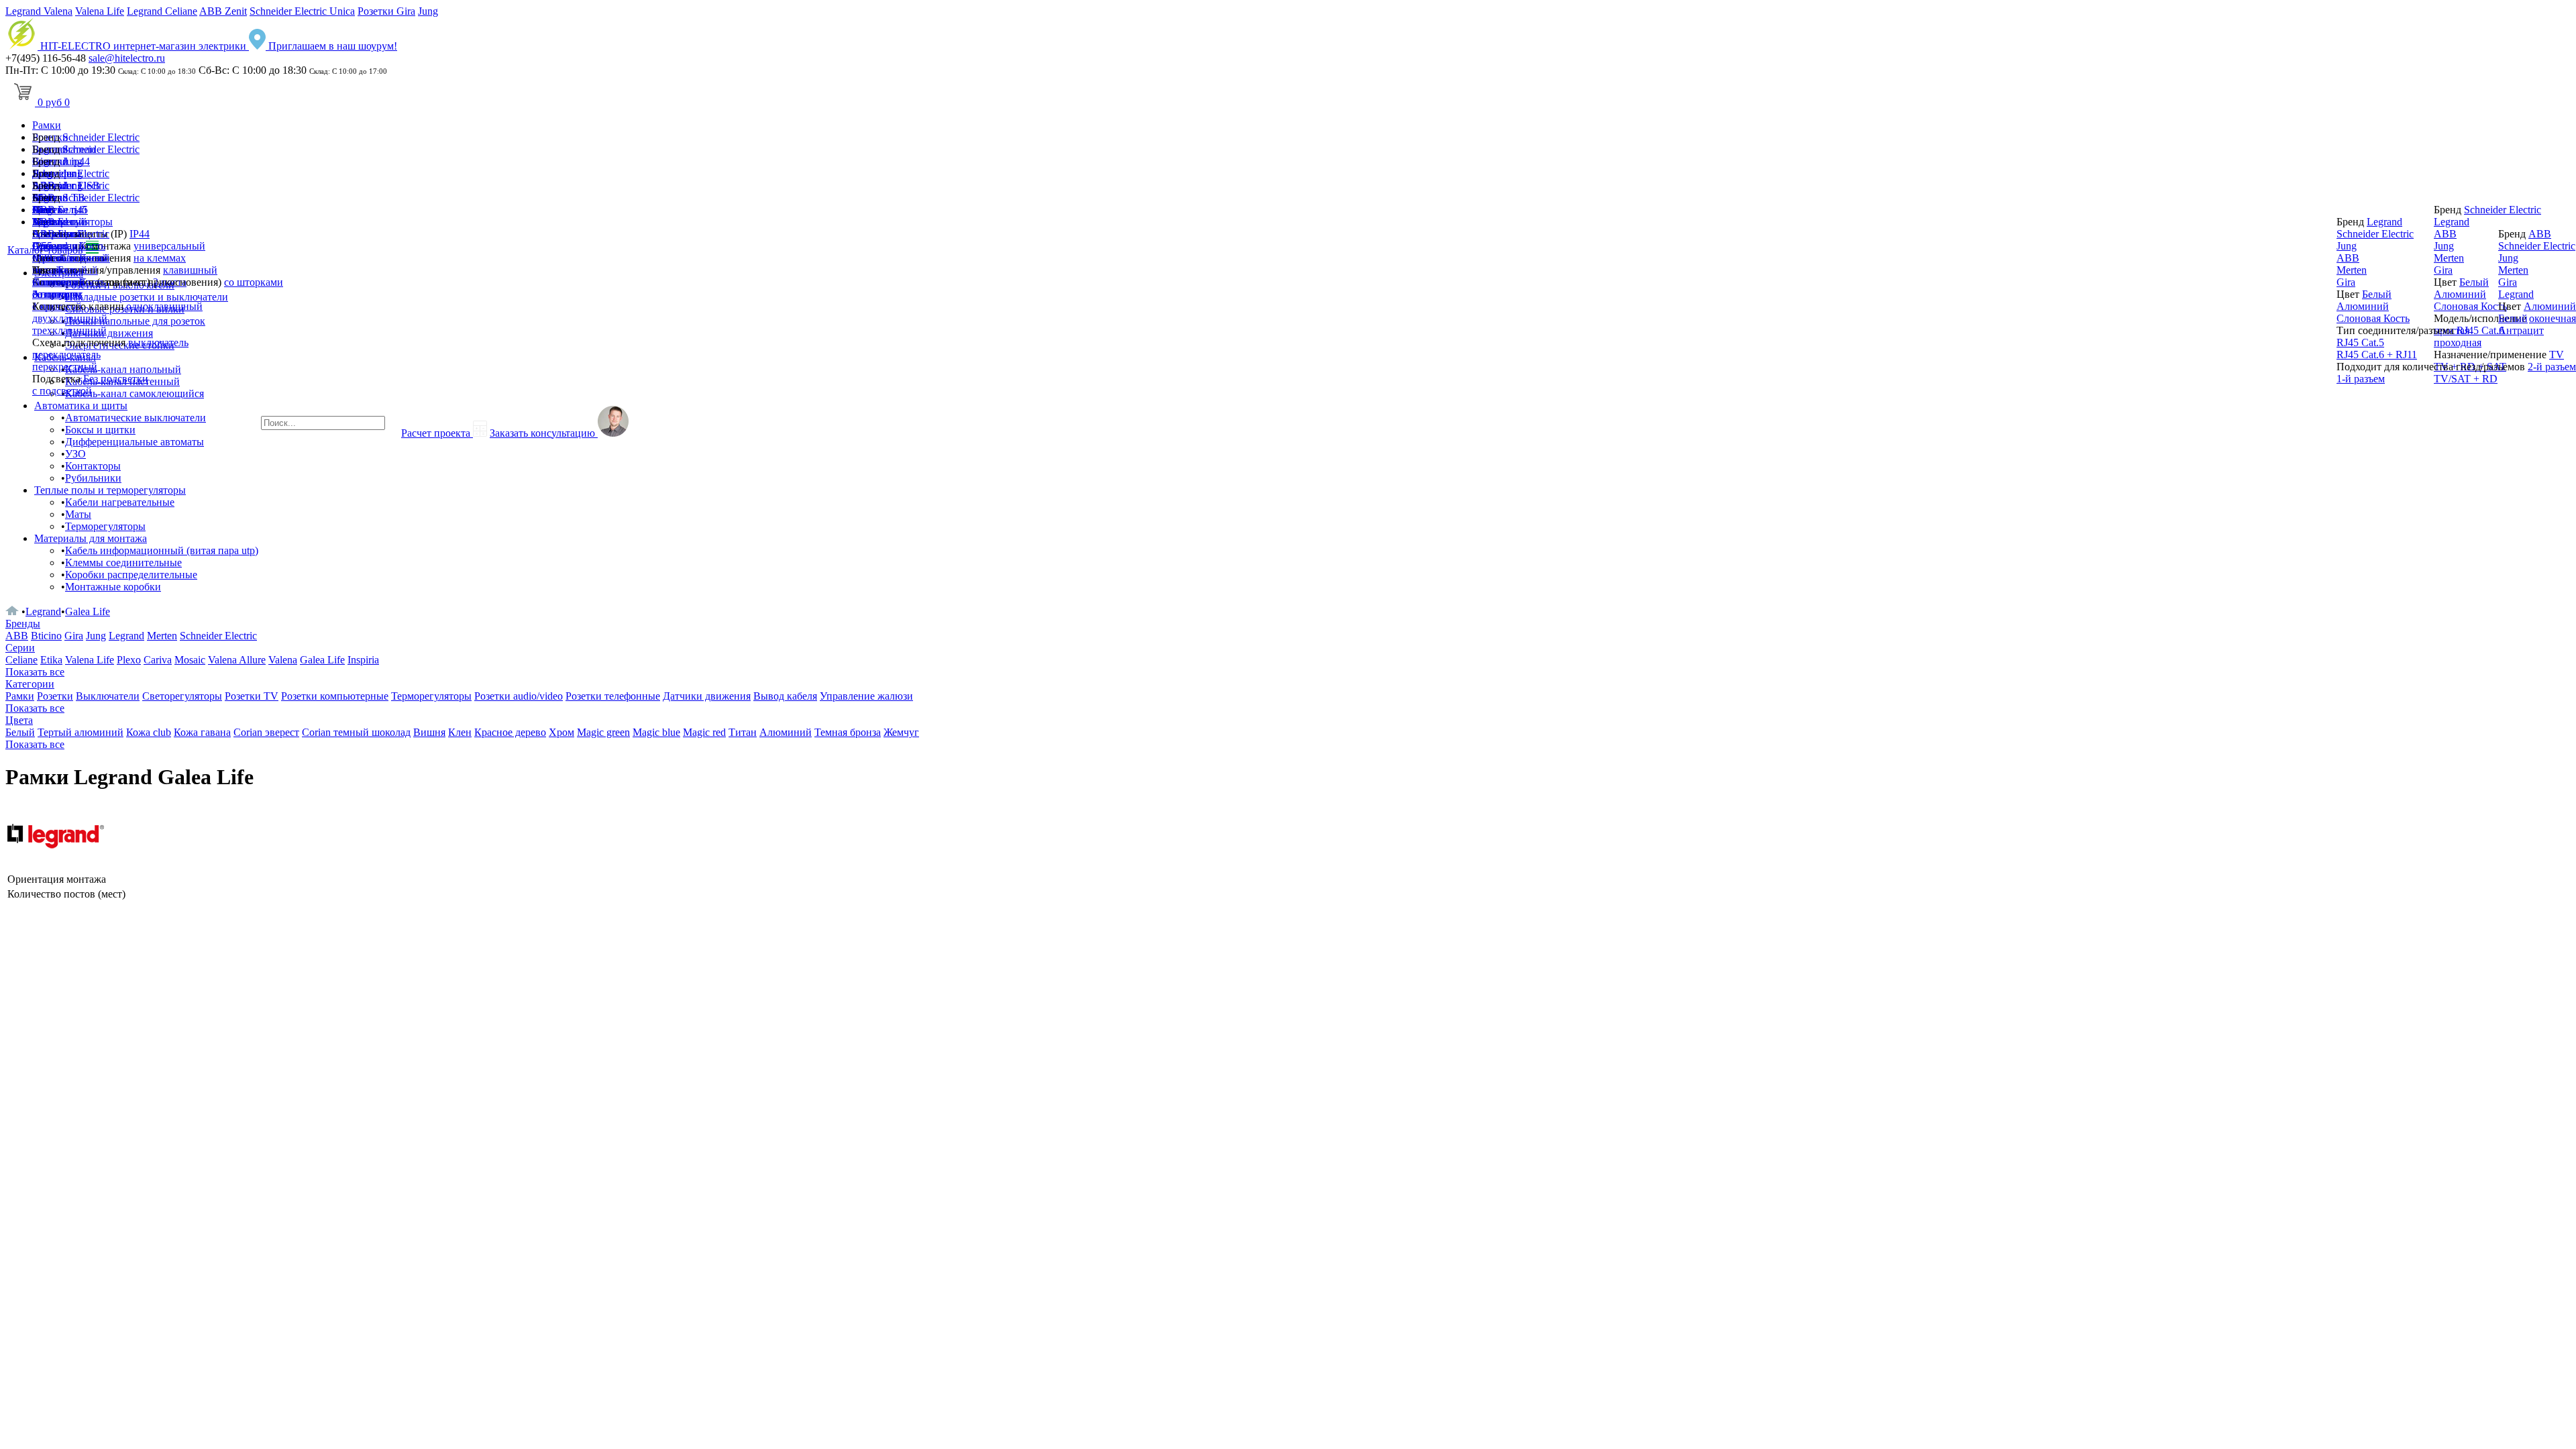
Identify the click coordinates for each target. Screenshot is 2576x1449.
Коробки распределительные (131, 575)
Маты (78, 514)
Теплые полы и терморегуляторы (110, 490)
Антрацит (55, 294)
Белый (72, 270)
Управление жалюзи (866, 696)
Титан (743, 732)
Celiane (21, 660)
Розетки (55, 696)
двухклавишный (70, 318)
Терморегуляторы (105, 526)
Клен (460, 732)
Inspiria (363, 660)
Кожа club (149, 732)
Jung (428, 11)
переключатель (66, 355)
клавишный (190, 270)
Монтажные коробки (113, 587)
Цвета (19, 720)
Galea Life (88, 611)
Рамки (47, 125)
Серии (20, 648)
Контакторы (93, 466)
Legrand (50, 222)
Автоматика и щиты (81, 406)
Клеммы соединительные (123, 562)
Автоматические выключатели (136, 418)
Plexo (129, 660)
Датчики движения (707, 696)
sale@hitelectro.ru (127, 58)
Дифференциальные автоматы (135, 442)
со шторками (254, 282)
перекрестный (65, 367)
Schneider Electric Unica (302, 11)
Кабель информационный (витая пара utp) (162, 550)
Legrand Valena (39, 11)
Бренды (23, 624)
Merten (47, 258)
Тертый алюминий (80, 732)
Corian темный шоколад (356, 732)
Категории (30, 684)
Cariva (158, 660)
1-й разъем (2361, 379)
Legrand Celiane (162, 11)
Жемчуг (901, 732)
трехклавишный (69, 330)
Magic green (603, 732)
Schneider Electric (101, 137)
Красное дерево (510, 732)
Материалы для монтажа (91, 538)
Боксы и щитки (100, 430)
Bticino (46, 636)
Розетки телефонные (613, 696)
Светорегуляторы (182, 696)
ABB (44, 234)
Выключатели (108, 696)
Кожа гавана (202, 732)
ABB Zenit (223, 11)
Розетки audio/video (519, 696)
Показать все (35, 672)
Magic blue (656, 732)
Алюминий (58, 282)
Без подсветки (116, 379)
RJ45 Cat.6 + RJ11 (2377, 355)
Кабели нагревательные (120, 502)
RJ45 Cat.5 (2360, 342)
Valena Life (100, 11)
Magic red (704, 732)
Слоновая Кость (2373, 318)
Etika (51, 660)
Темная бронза (848, 732)
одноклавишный (164, 306)
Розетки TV (252, 696)
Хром (561, 732)
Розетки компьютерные (335, 696)
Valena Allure (237, 660)
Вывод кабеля (785, 696)
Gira (42, 246)
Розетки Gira (386, 11)
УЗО (75, 454)
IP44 (140, 234)
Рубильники (93, 478)
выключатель (158, 342)
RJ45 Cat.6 (2480, 330)
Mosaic (190, 660)
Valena (283, 660)
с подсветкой (62, 391)
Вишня (429, 732)
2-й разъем (2552, 367)
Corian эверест (266, 732)
